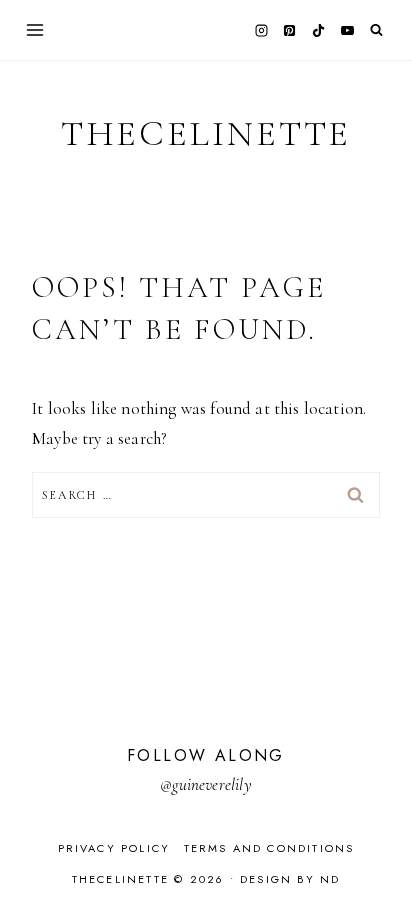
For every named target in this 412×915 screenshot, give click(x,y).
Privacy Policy (114, 848)
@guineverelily (205, 784)
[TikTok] (319, 30)
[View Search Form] (376, 30)
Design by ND (290, 879)
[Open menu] (35, 29)
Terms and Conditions (269, 848)
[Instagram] (261, 30)
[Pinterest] (290, 30)
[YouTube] (347, 30)
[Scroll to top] (377, 860)
